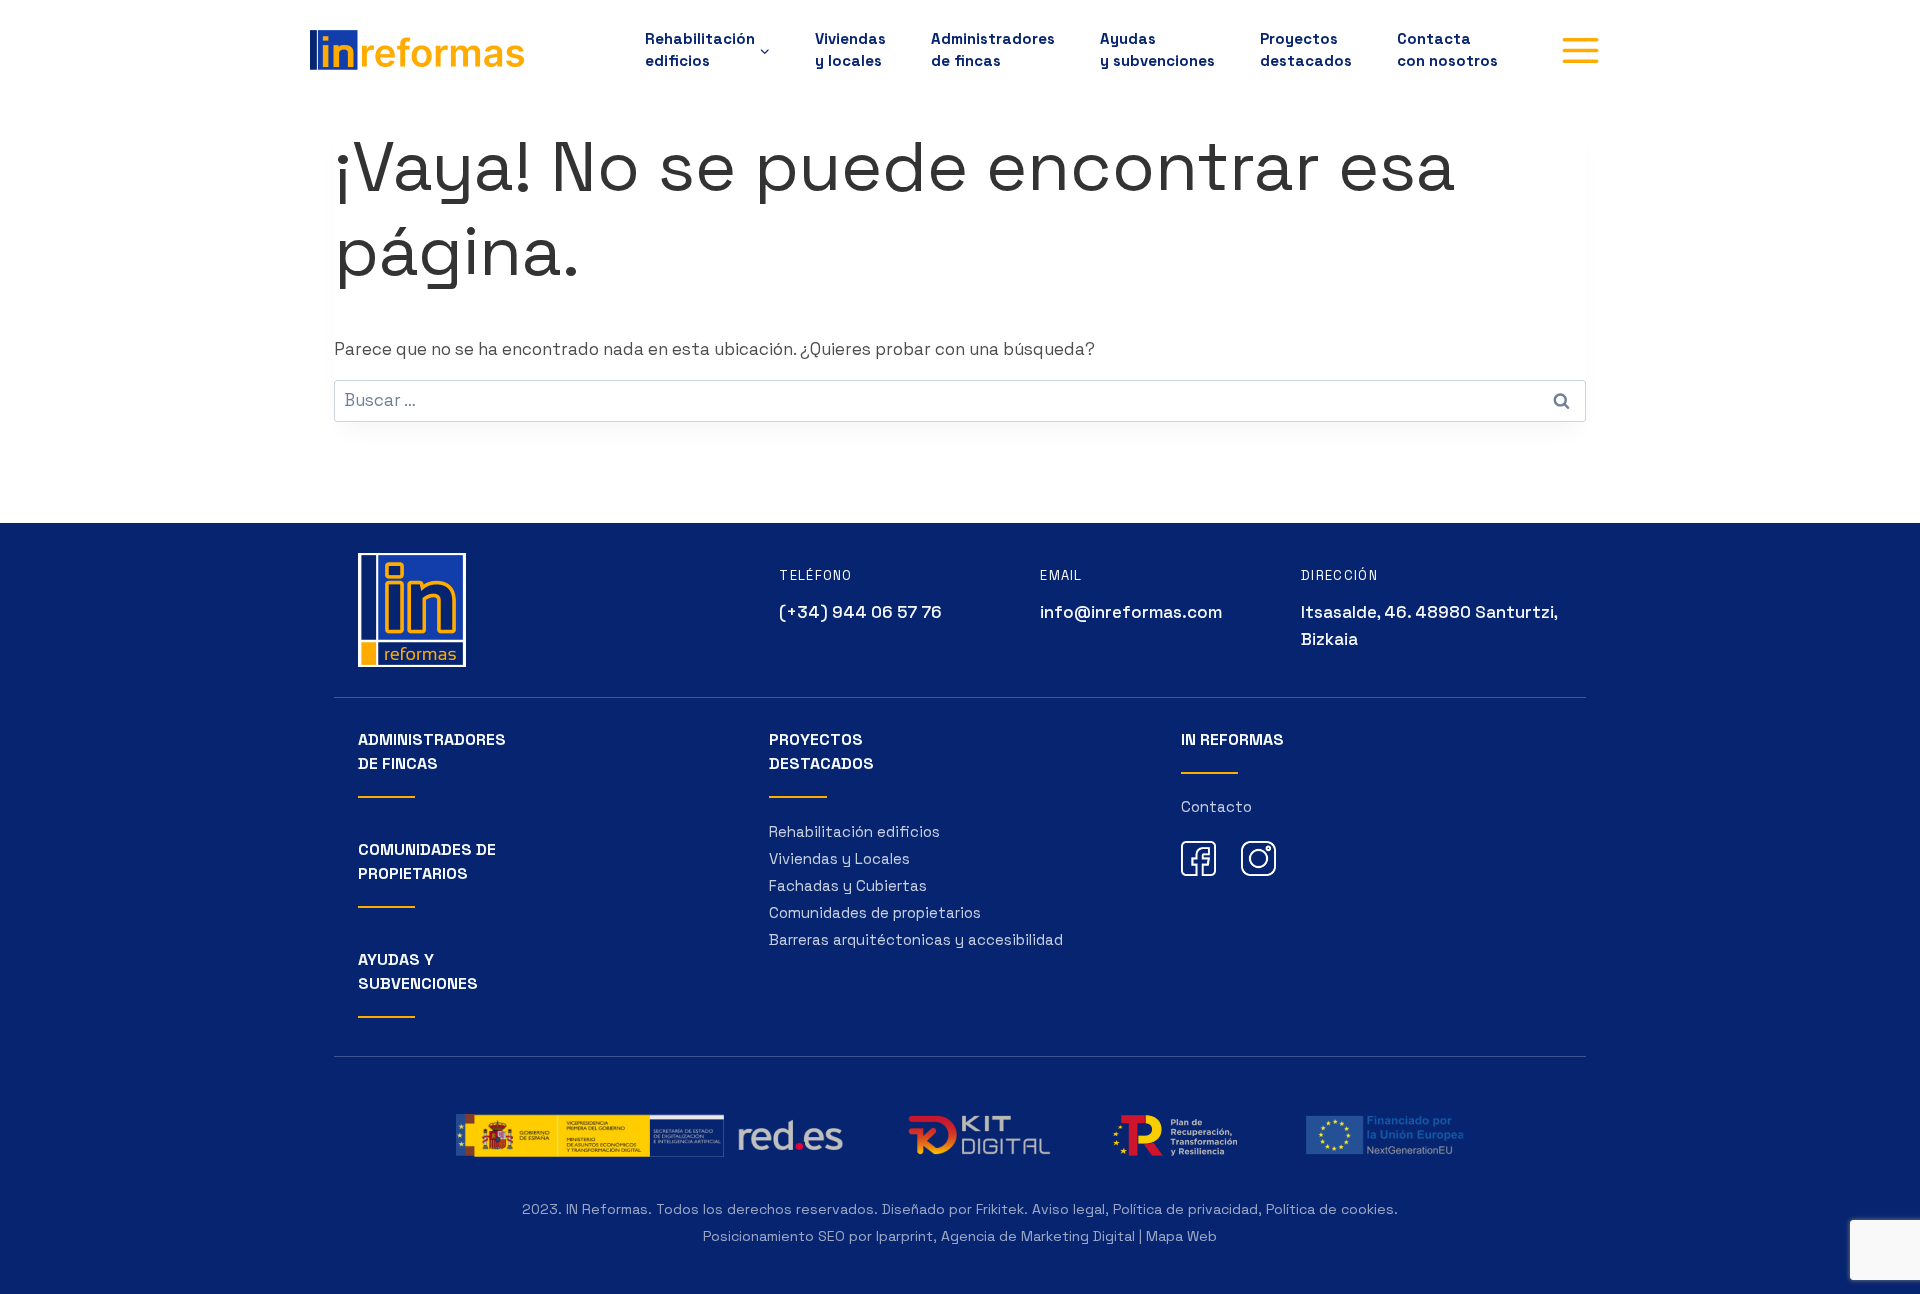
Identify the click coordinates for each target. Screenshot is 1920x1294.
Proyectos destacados (1306, 49)
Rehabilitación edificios (854, 831)
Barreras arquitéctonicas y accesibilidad (916, 939)
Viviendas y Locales (839, 858)
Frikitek (1000, 1209)
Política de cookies (1330, 1209)
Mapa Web (1181, 1236)
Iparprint (904, 1236)
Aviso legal (1068, 1209)
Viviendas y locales (850, 49)
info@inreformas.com (1131, 612)
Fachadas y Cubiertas (848, 885)
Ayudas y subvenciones (1157, 49)
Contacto (1216, 806)
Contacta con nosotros (1447, 49)
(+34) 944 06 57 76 (860, 612)
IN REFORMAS (1232, 739)
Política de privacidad (1185, 1209)
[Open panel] (1580, 50)
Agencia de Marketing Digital (1038, 1236)
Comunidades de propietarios (875, 912)
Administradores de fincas (993, 49)
